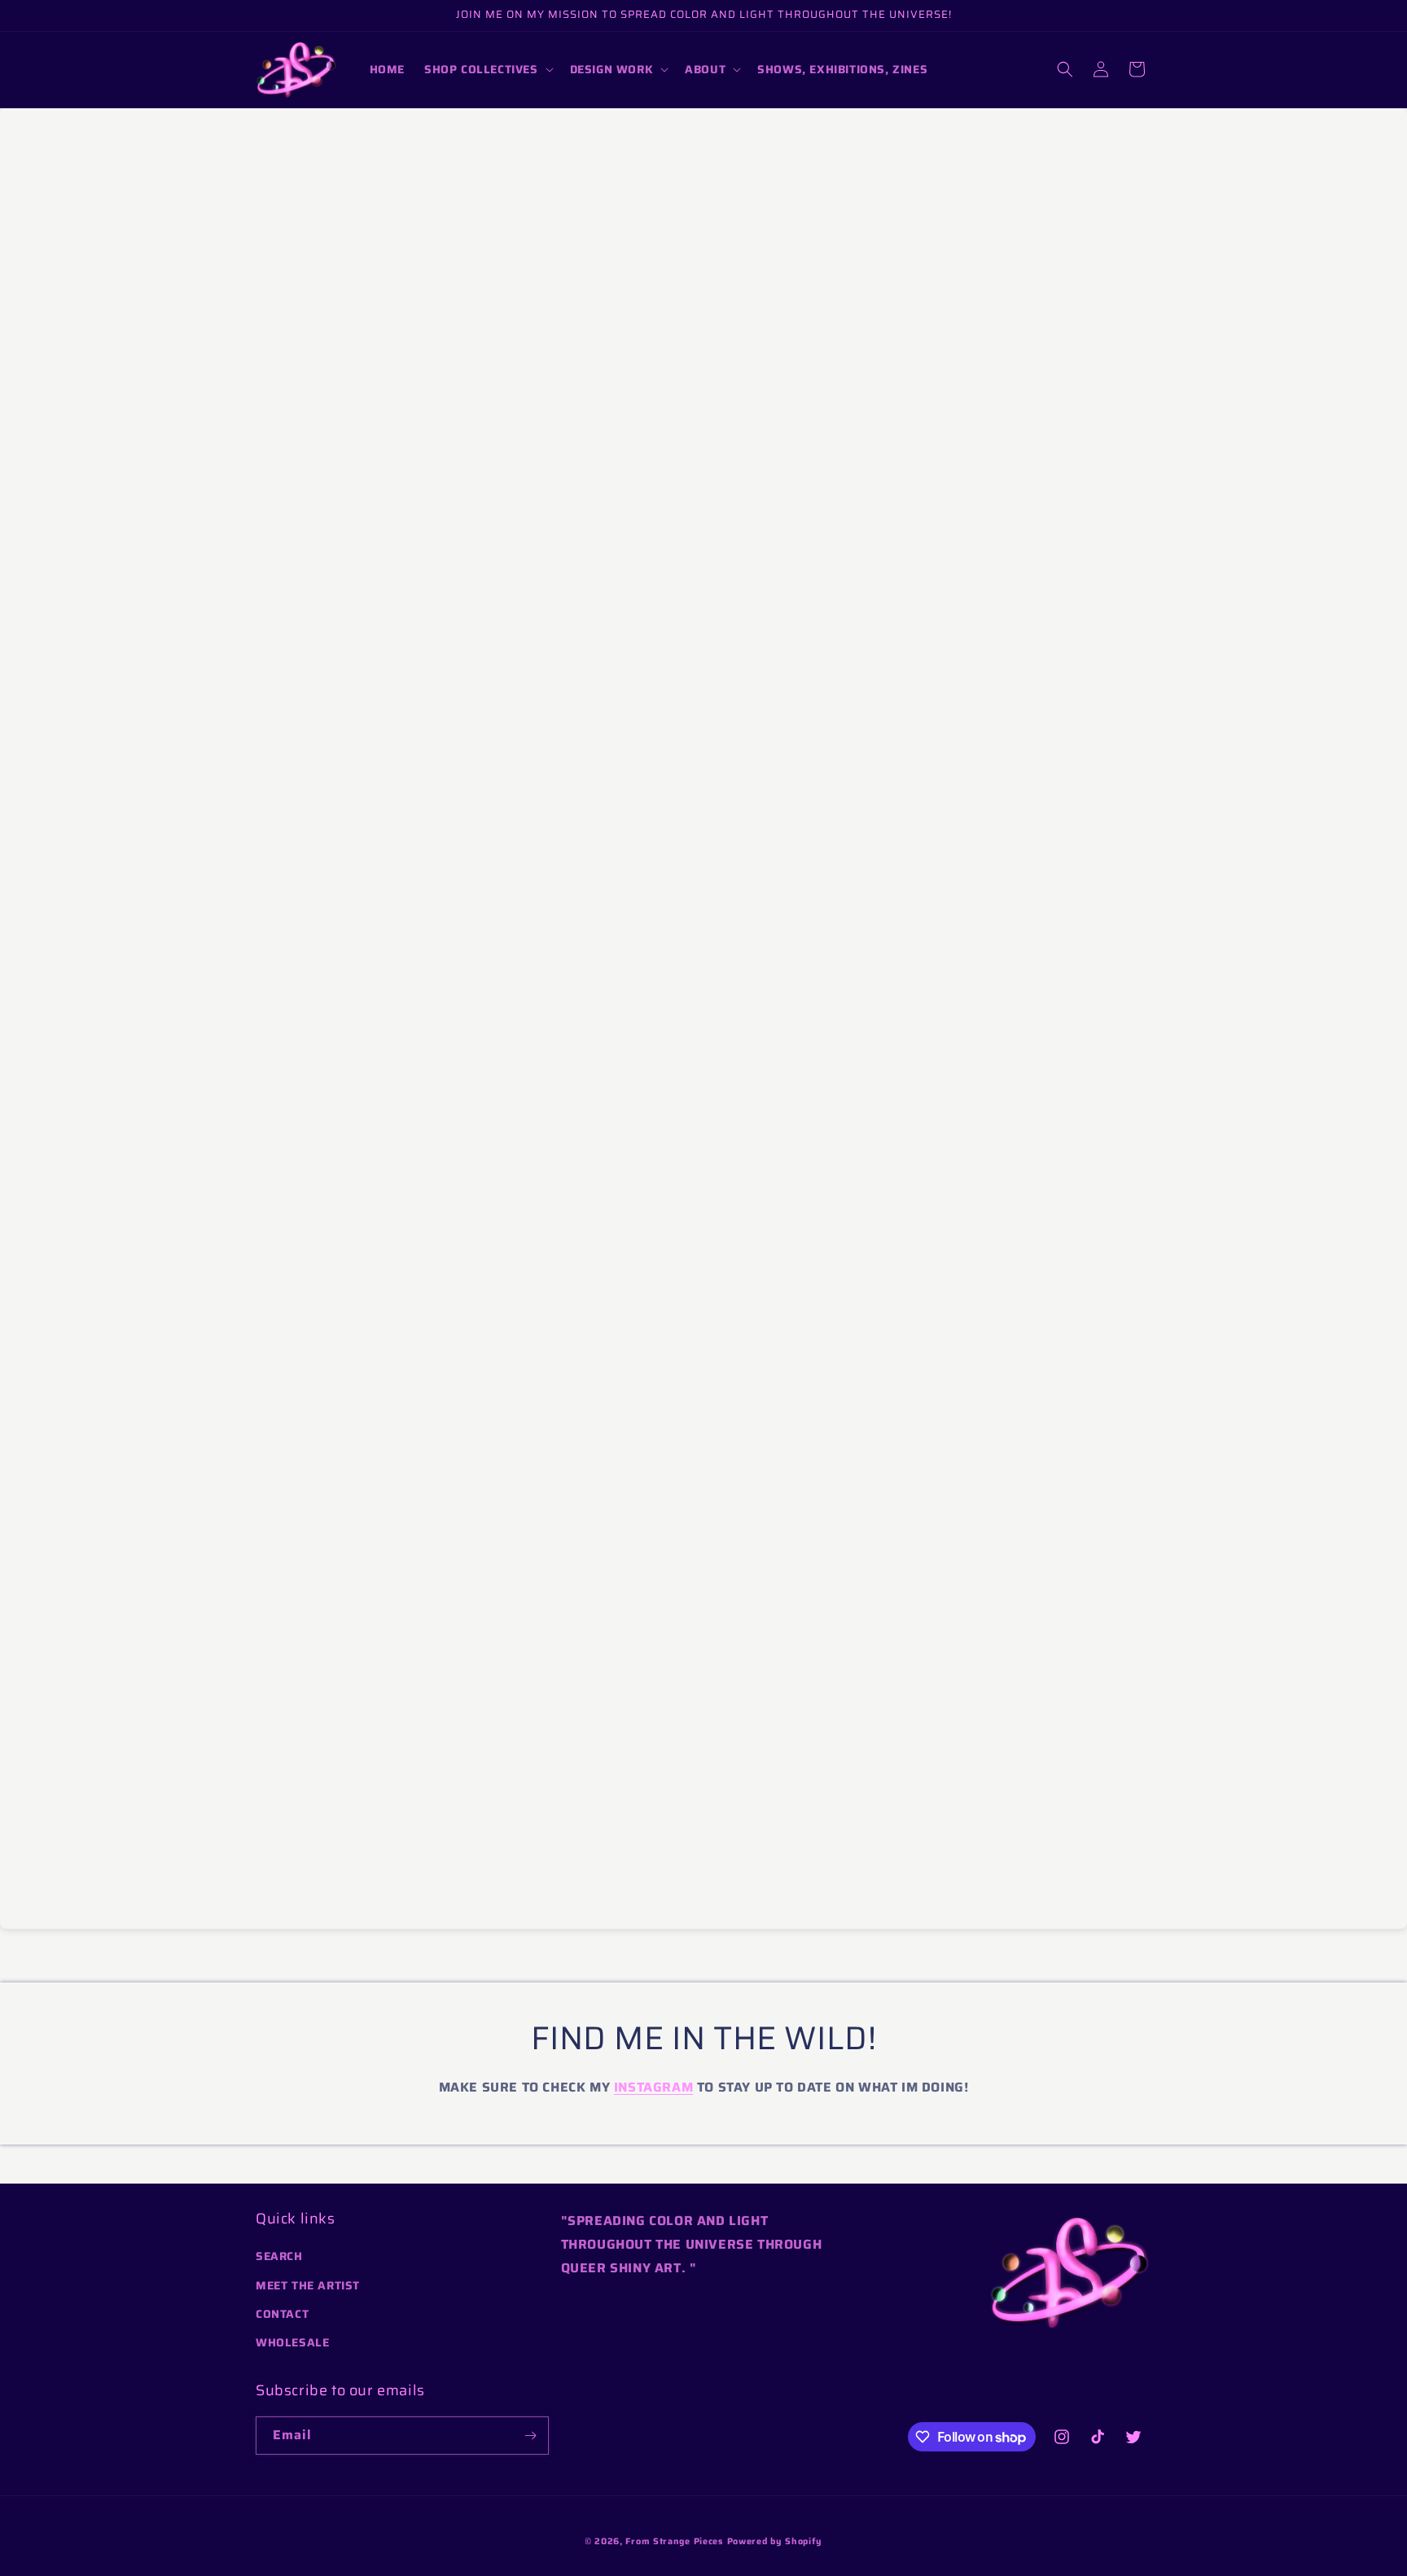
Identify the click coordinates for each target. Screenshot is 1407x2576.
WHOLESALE (292, 2342)
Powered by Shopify (775, 2541)
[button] (487, 69)
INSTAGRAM (653, 2087)
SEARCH (279, 2256)
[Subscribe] (530, 2436)
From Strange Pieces (674, 2541)
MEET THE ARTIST (308, 2285)
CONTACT (282, 2314)
